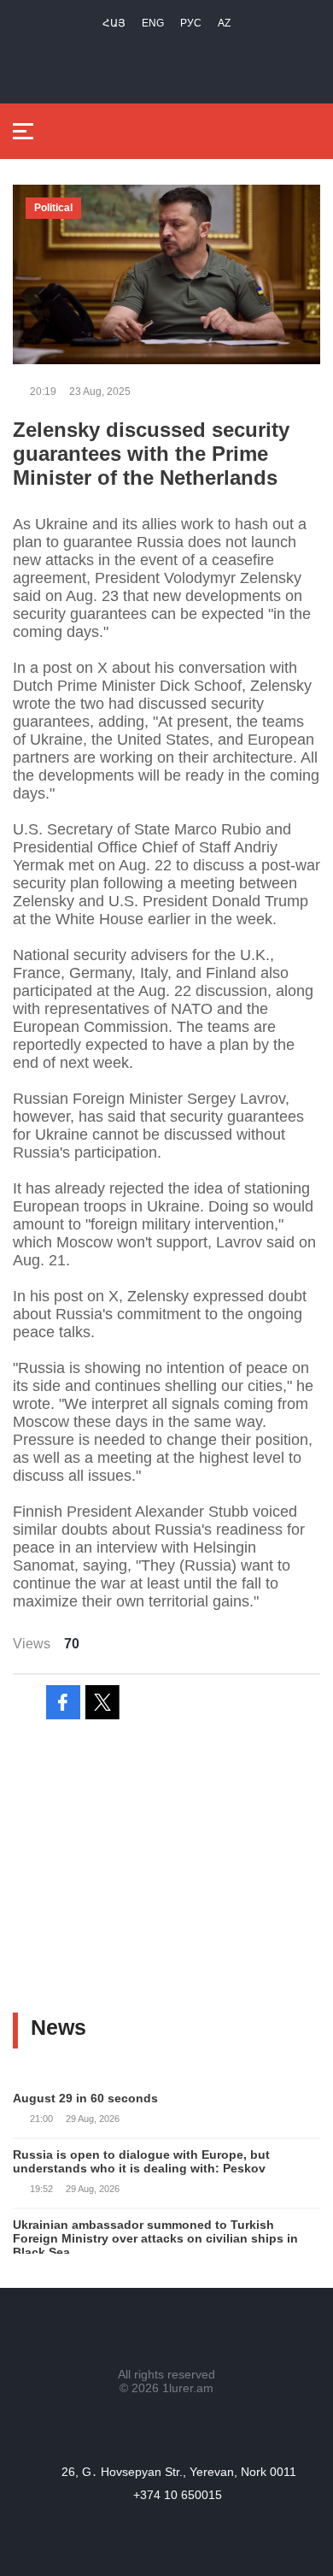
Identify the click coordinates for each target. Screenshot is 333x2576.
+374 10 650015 (178, 2495)
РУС (191, 23)
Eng (153, 23)
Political (53, 208)
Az (224, 23)
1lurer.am (188, 2388)
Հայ (114, 23)
